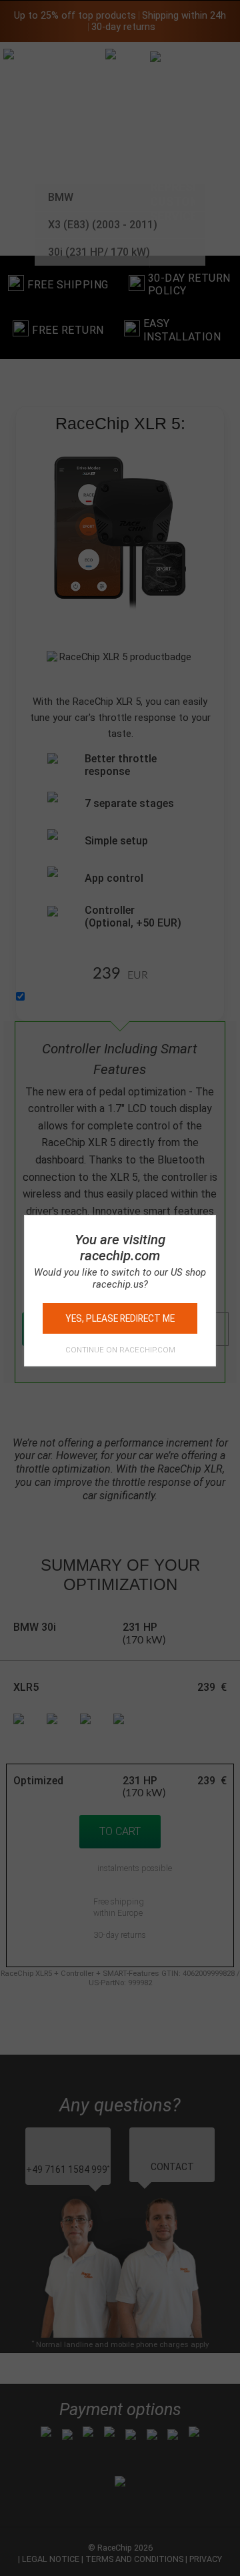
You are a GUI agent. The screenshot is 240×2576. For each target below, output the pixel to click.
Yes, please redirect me (120, 1318)
